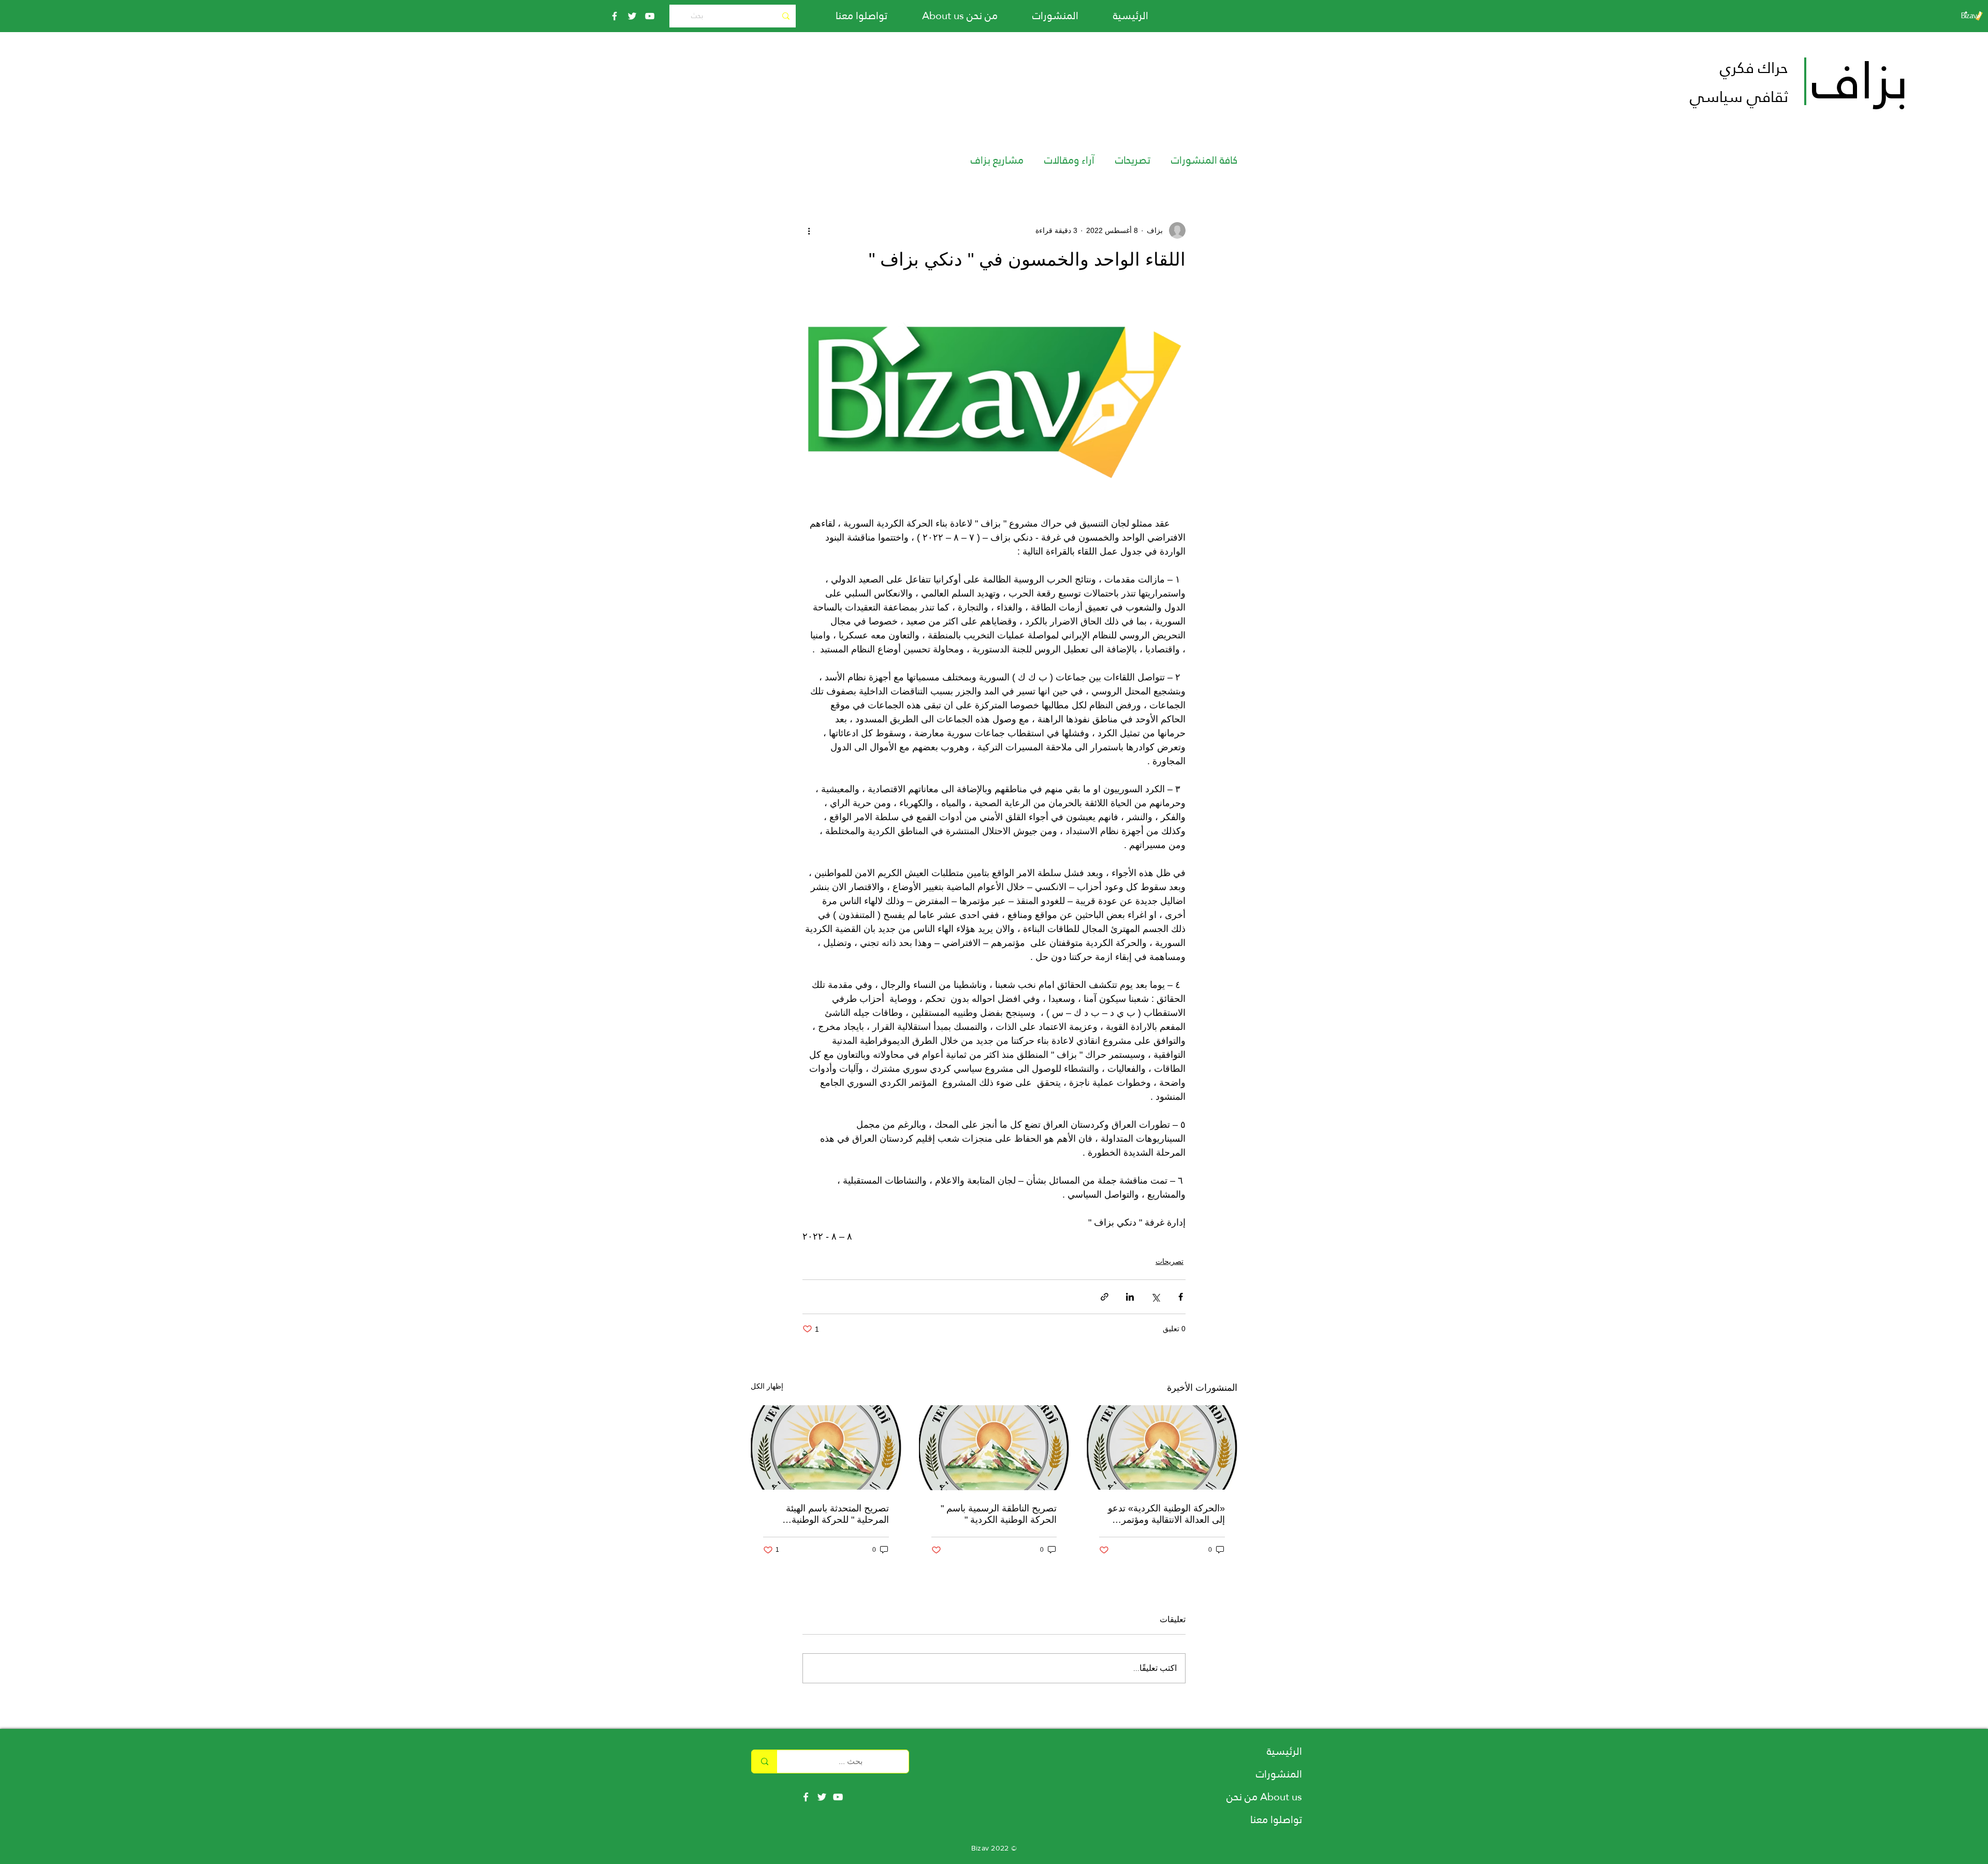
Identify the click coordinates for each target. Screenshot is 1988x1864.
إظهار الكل (767, 1386)
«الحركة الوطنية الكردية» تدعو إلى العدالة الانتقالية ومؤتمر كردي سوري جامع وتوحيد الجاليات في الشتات (1166, 1514)
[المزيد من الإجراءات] (809, 230)
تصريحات (1133, 160)
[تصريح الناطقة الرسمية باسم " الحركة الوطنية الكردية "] (994, 1448)
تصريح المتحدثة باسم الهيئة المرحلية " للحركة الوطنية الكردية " (837, 1514)
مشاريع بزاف (997, 160)
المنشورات (1279, 1774)
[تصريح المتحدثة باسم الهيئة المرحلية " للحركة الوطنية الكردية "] (826, 1447)
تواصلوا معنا (1276, 1819)
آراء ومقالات (1069, 160)
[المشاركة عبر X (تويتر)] (1155, 1297)
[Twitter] (632, 16)
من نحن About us (1264, 1797)
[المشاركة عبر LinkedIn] (1130, 1297)
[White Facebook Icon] (806, 1797)
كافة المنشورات (1204, 160)
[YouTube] (650, 16)
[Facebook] (615, 16)
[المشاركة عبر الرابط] (1105, 1297)
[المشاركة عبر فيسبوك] (1181, 1297)
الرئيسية (1284, 1751)
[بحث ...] (764, 1761)
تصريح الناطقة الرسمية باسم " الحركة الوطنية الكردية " (999, 1514)
